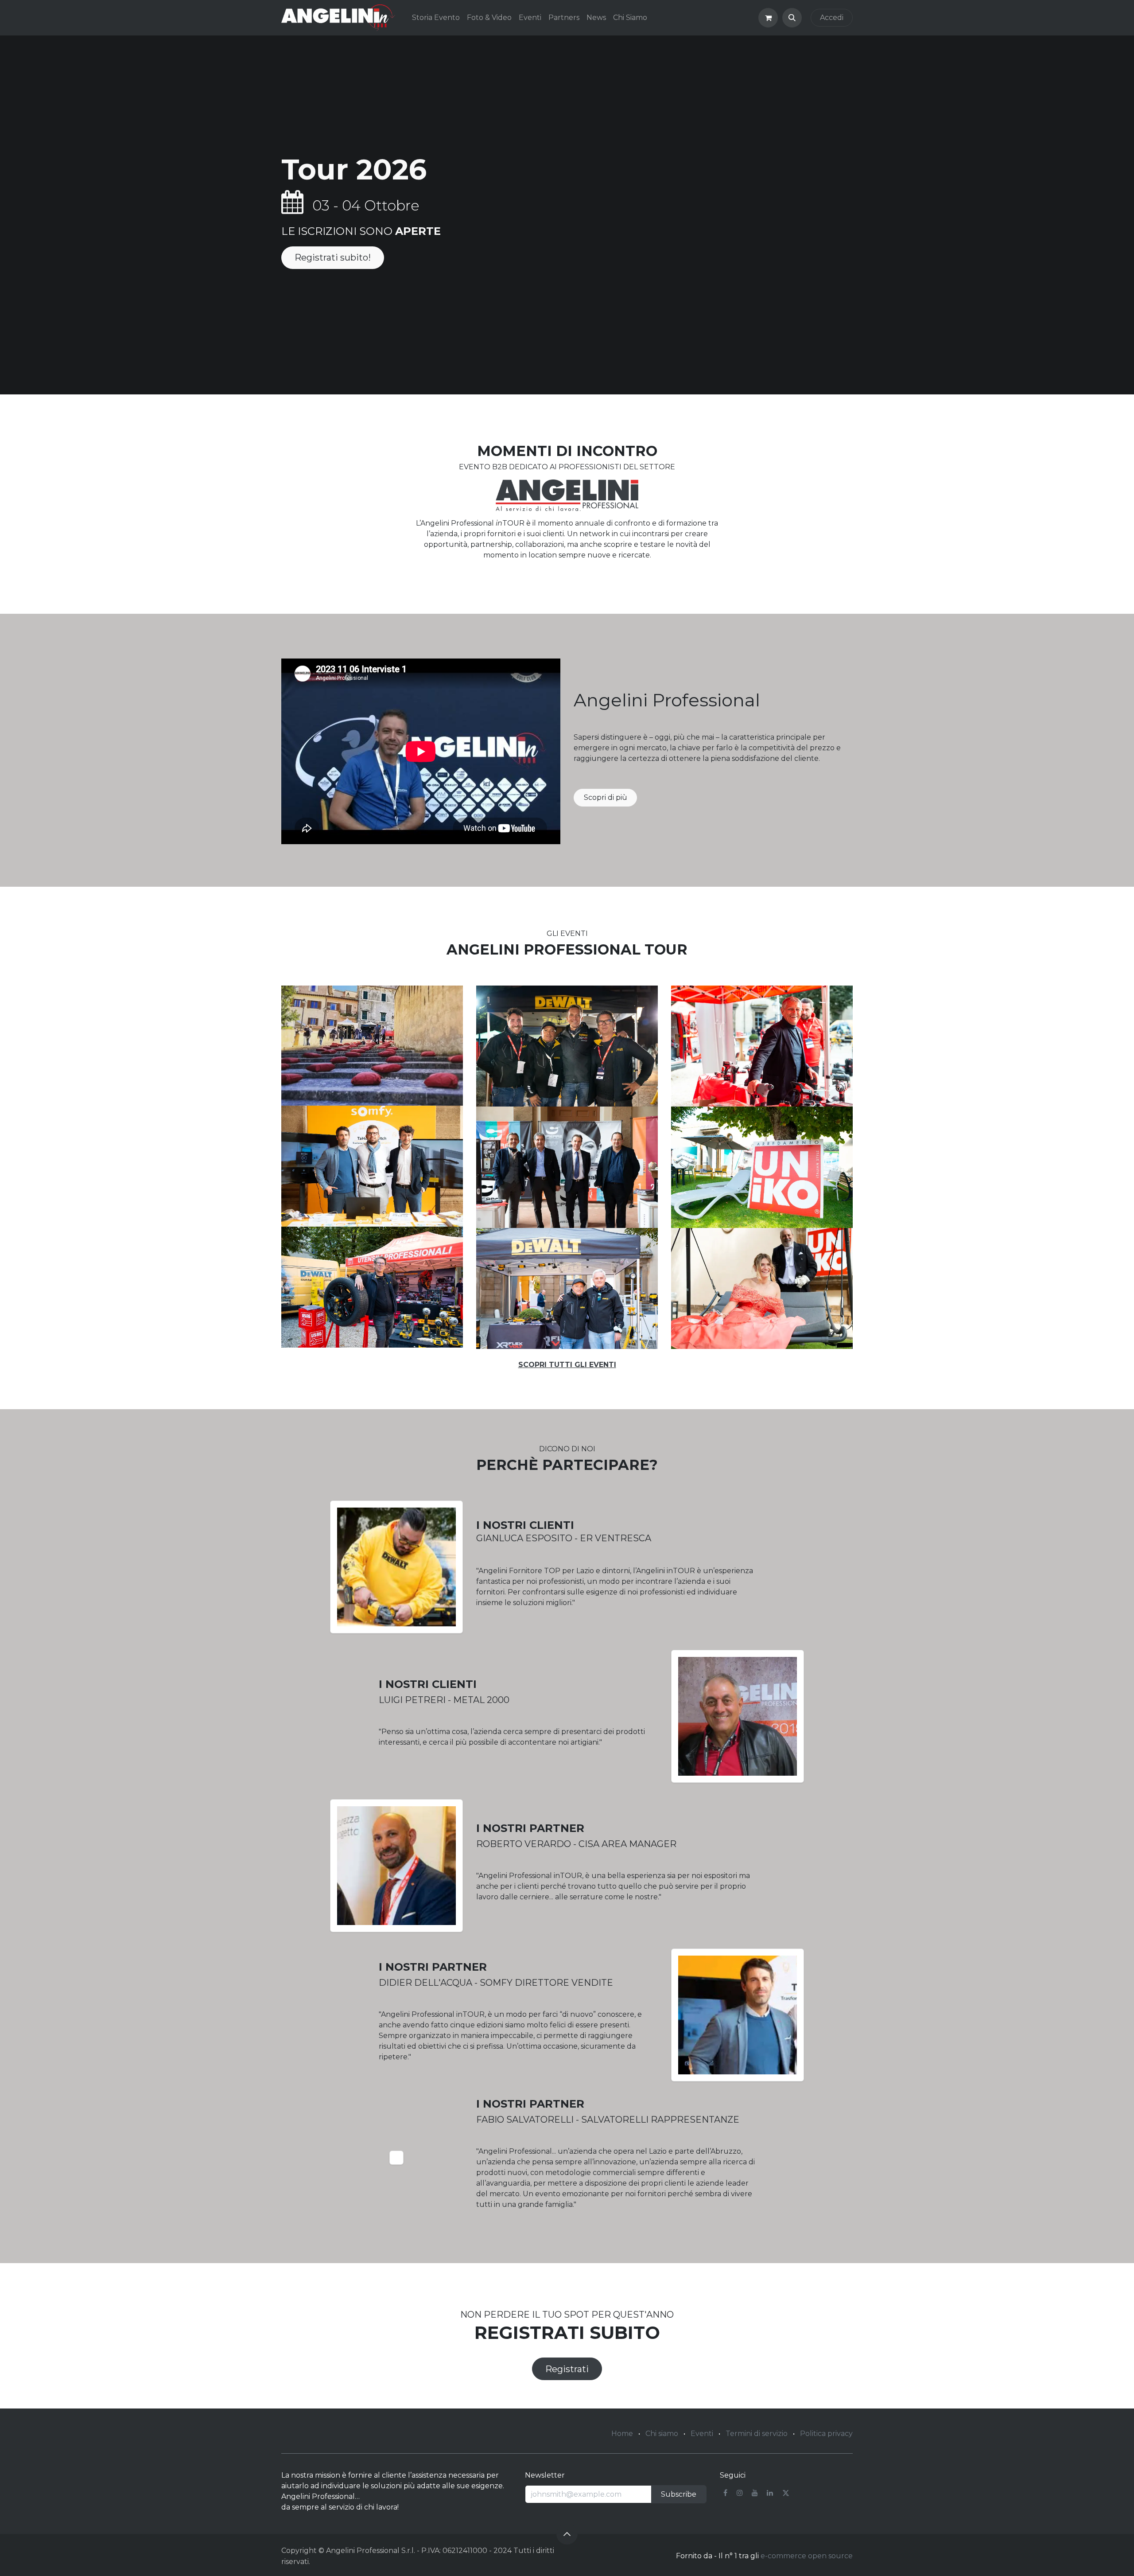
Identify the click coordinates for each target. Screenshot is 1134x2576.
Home (622, 2434)
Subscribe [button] (679, 2494)
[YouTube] (755, 2493)
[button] (792, 18)
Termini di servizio (757, 2434)
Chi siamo (662, 2434)
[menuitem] (436, 18)
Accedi (832, 18)
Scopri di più (606, 797)
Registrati (567, 2369)
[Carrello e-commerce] (768, 18)
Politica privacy (826, 2434)
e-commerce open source (807, 2556)
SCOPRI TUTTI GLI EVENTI (567, 1365)
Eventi (702, 2434)
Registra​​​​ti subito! (333, 257)
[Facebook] (725, 2493)
